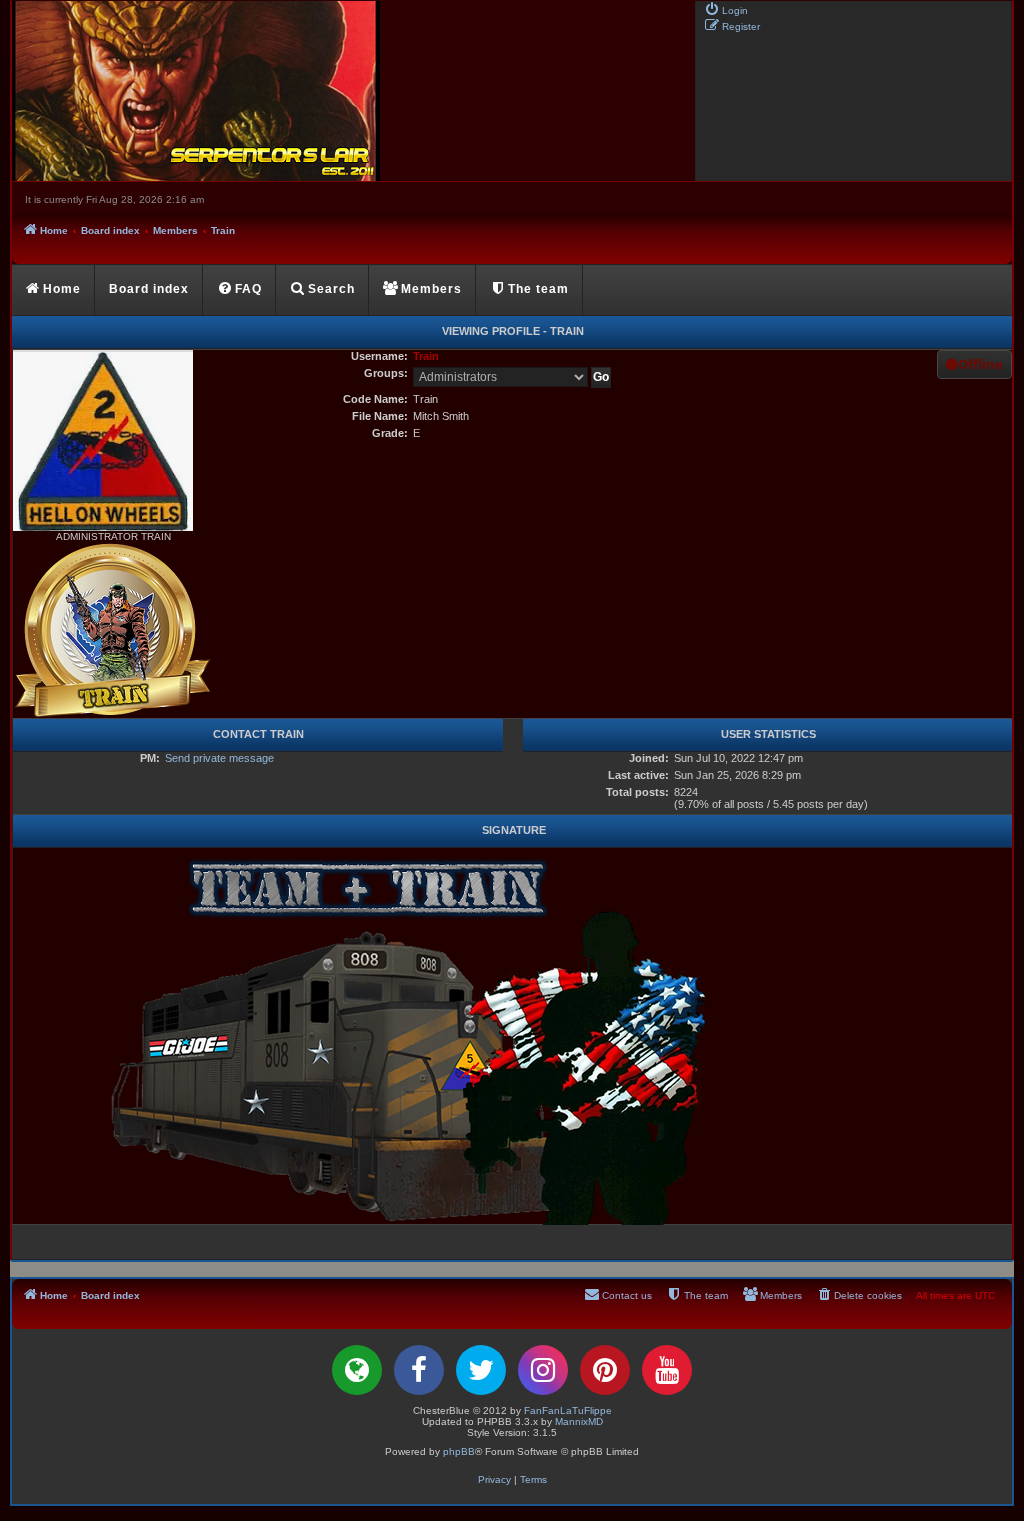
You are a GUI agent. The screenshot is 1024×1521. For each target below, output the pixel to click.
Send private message (219, 758)
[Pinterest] (605, 1370)
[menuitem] (726, 9)
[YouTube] (667, 1370)
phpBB (459, 1451)
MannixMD (579, 1421)
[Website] (357, 1370)
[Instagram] (543, 1370)
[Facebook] (419, 1370)
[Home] (352, 91)
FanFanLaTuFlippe (568, 1410)
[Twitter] (481, 1370)
